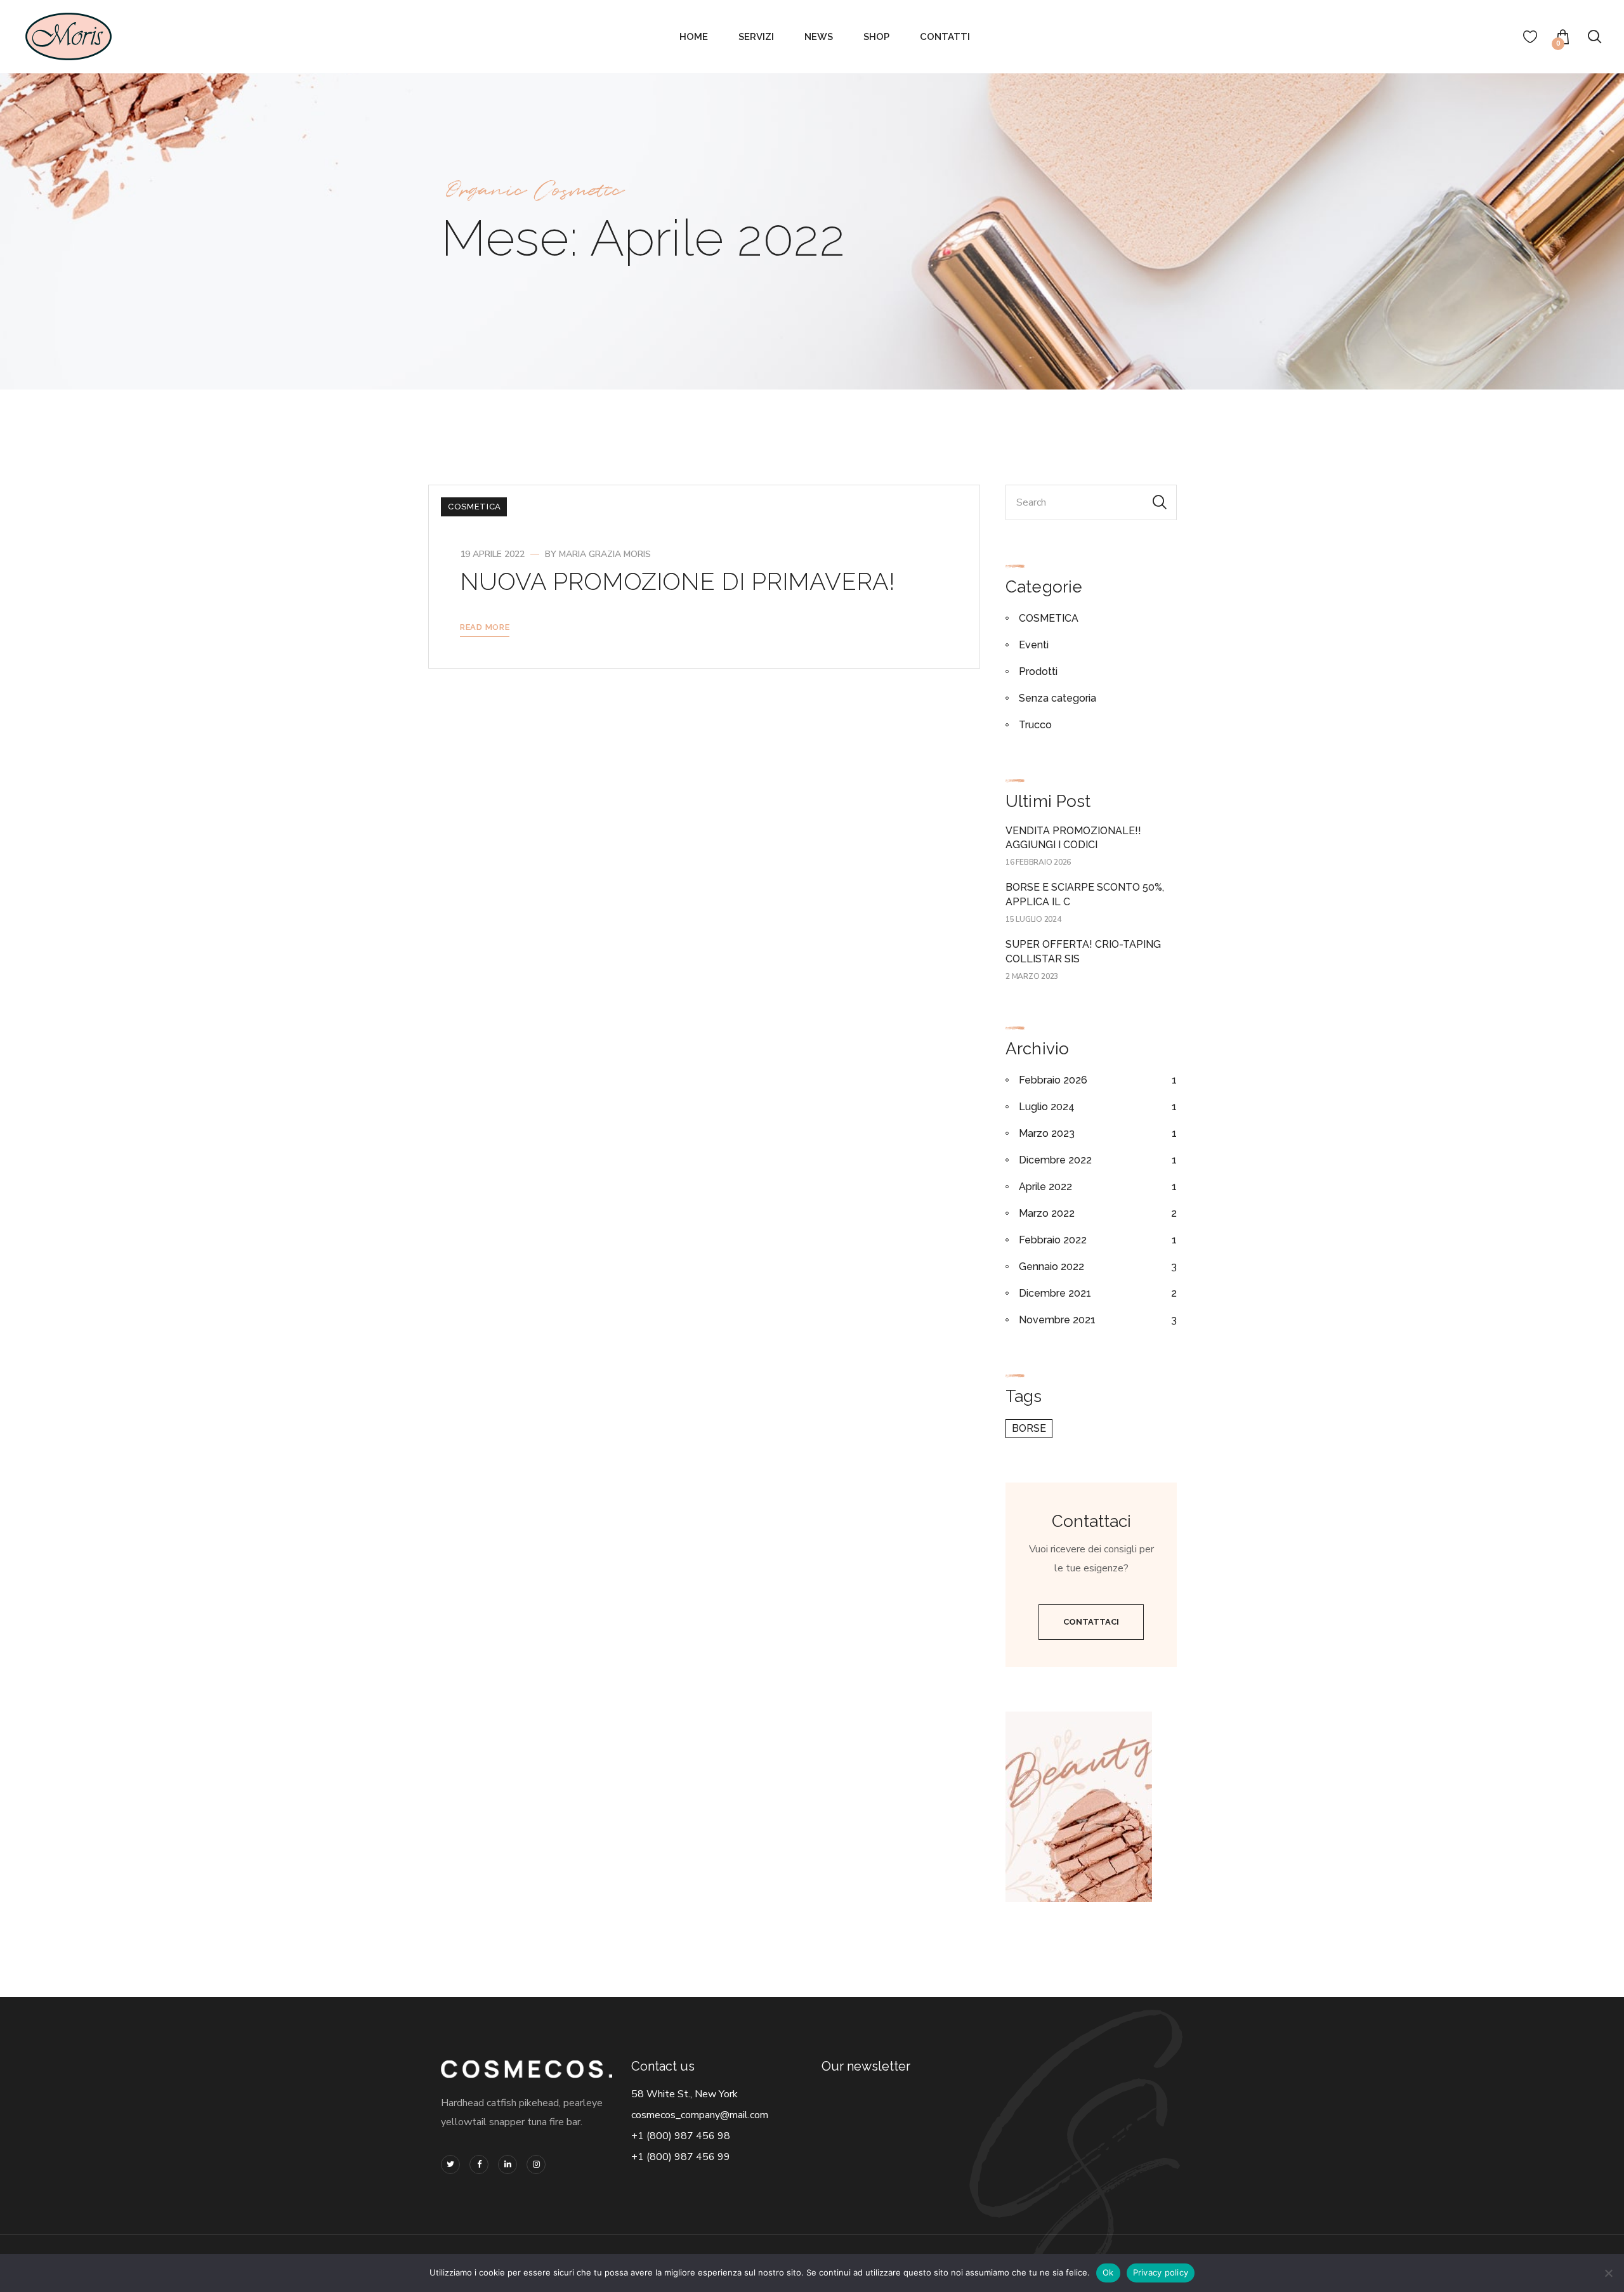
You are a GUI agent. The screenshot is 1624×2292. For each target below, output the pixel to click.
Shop (876, 37)
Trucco (1035, 725)
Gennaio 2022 (1051, 1267)
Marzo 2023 (1047, 1133)
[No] (1608, 2273)
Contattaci (1091, 1622)
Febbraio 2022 (1053, 1240)
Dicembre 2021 (1055, 1293)
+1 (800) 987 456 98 (681, 2136)
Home (694, 37)
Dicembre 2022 (1055, 1160)
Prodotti (1038, 671)
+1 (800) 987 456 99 (681, 2157)
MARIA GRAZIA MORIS (605, 554)
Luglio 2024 (1047, 1107)
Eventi (1034, 645)
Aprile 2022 (1045, 1187)
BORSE (1029, 1428)
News (819, 37)
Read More (485, 627)
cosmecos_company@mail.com (700, 2115)
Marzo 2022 (1047, 1213)
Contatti (945, 37)
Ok (1108, 2272)
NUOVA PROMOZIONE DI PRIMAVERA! (678, 581)
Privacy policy (1161, 2272)
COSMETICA (475, 507)
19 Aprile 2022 (492, 554)
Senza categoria (1058, 698)
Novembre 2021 (1057, 1320)
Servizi (756, 37)
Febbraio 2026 (1053, 1080)
